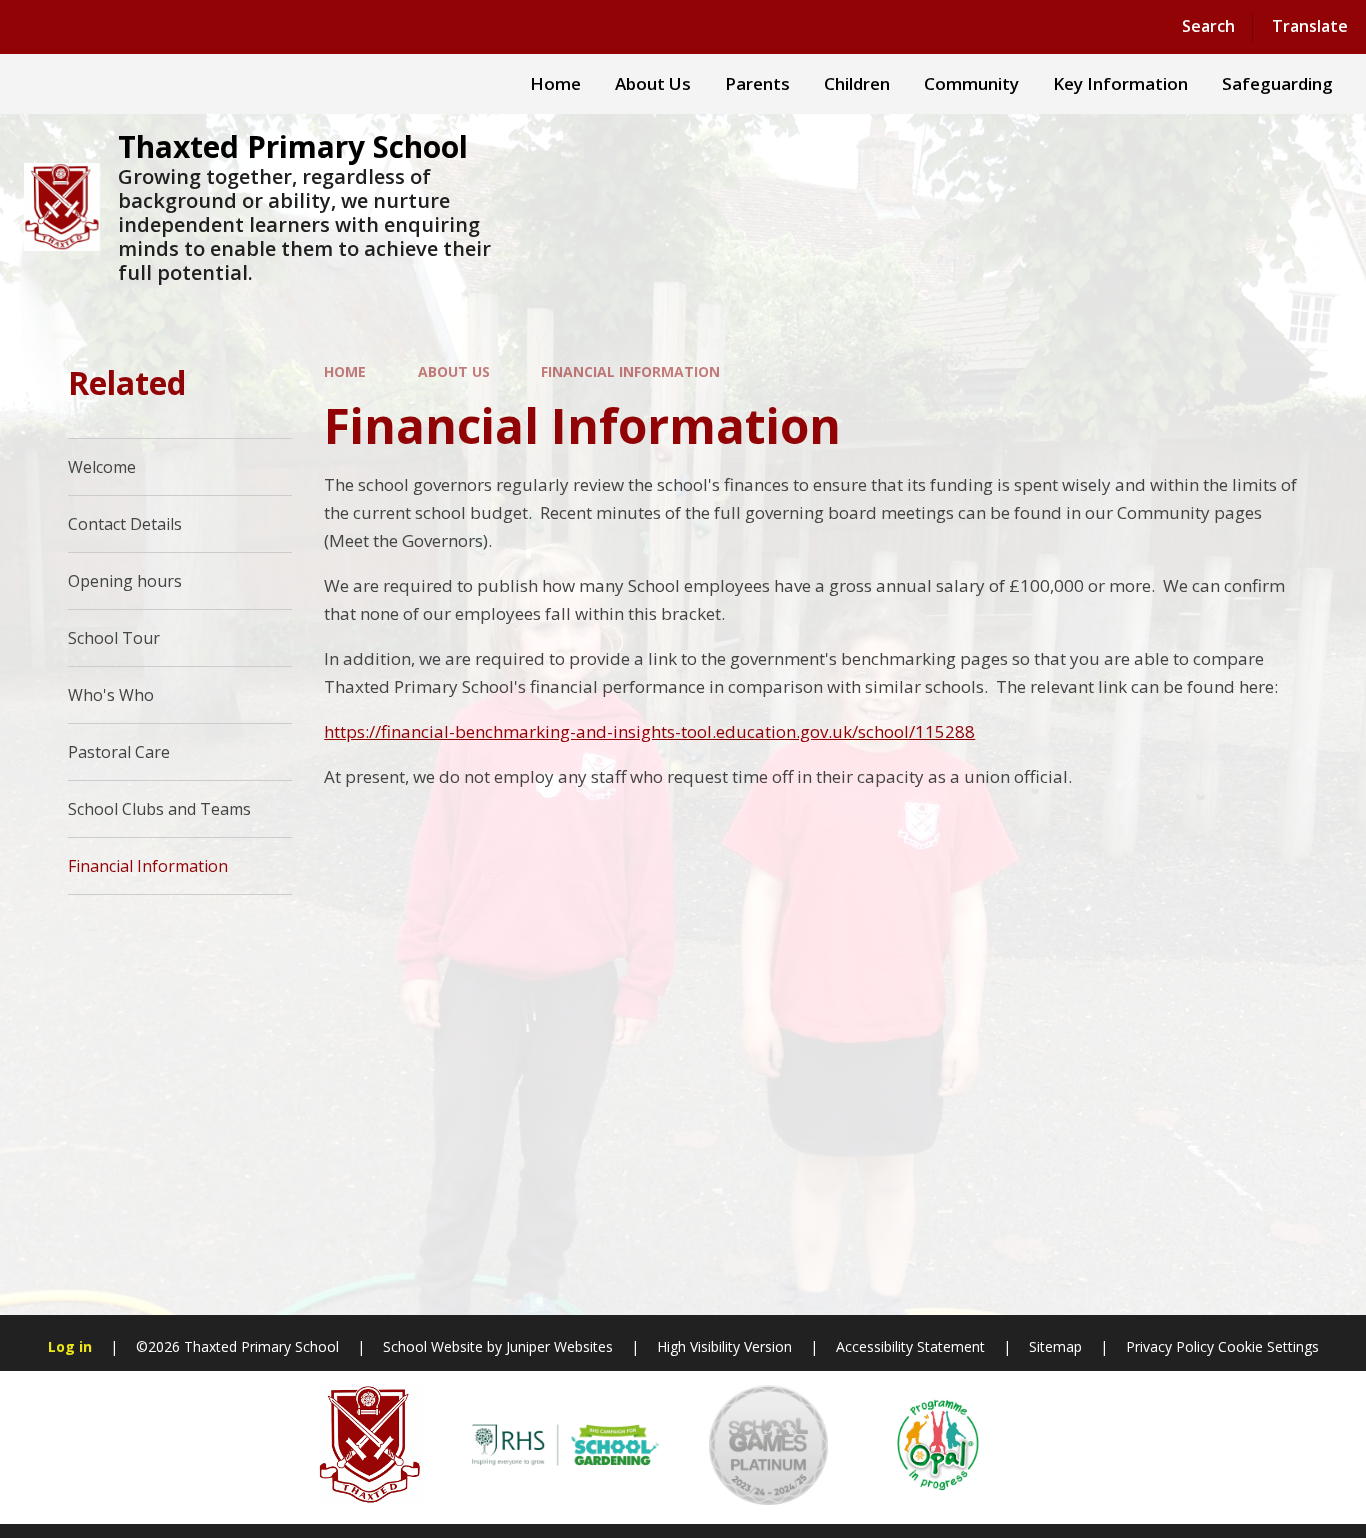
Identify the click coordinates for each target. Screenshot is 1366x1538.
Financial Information (630, 371)
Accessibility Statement (910, 1346)
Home (345, 371)
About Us (454, 371)
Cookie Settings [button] (1268, 1346)
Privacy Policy (1170, 1346)
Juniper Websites (559, 1346)
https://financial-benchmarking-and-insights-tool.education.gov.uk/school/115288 (649, 731)
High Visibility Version (724, 1346)
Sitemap (1055, 1346)
